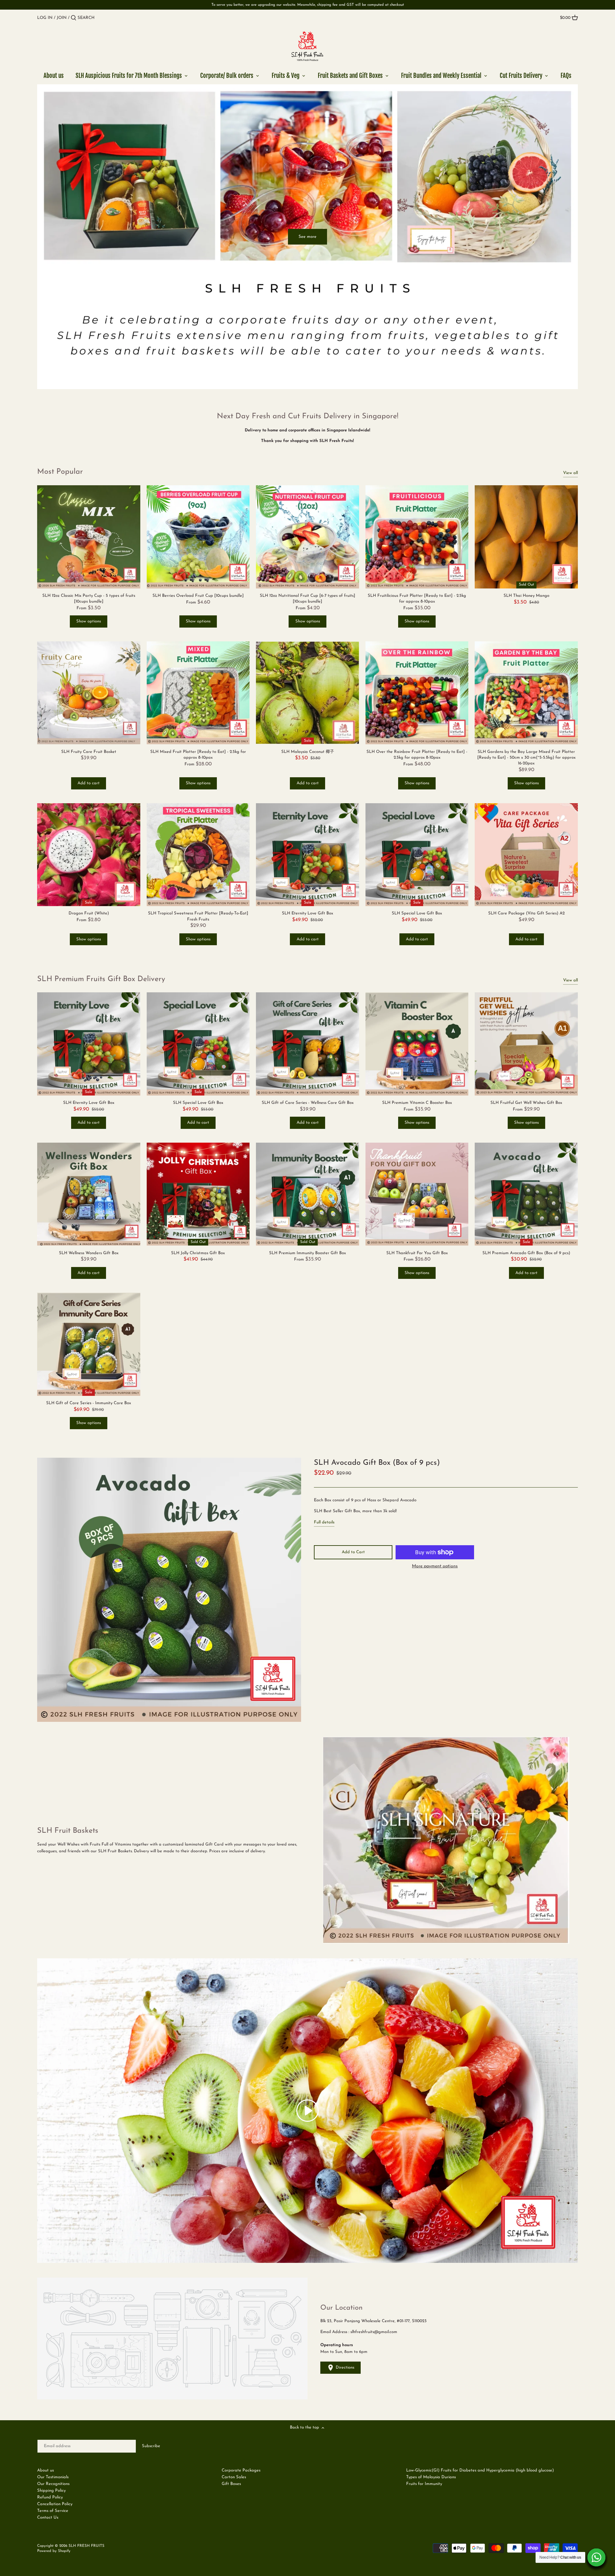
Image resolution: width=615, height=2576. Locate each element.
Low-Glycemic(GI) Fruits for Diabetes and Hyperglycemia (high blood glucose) (480, 2470)
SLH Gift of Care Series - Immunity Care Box (89, 1403)
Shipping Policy (51, 2491)
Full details (324, 1522)
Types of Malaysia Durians (431, 2477)
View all (570, 473)
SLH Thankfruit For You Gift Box (417, 1253)
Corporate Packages (241, 2470)
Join (62, 18)
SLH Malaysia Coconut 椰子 (308, 752)
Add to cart (89, 783)
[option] (307, 237)
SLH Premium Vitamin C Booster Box (417, 1103)
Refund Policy (50, 2497)
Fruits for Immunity (424, 2484)
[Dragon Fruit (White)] (89, 855)
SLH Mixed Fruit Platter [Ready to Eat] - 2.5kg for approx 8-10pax (198, 755)
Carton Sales (234, 2477)
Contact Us (48, 2518)
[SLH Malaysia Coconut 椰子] (307, 693)
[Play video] (307, 2111)
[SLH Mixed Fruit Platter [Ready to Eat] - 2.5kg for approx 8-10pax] (198, 693)
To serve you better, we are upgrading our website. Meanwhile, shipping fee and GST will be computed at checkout (308, 5)
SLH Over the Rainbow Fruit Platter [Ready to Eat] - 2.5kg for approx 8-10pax (417, 755)
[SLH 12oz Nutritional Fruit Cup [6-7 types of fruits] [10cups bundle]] (307, 537)
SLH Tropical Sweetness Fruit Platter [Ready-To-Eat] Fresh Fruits (198, 916)
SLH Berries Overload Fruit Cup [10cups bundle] (198, 596)
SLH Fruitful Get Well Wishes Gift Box (526, 1103)
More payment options (435, 1566)
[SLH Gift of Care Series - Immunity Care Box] (89, 1344)
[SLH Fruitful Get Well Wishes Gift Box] (526, 1044)
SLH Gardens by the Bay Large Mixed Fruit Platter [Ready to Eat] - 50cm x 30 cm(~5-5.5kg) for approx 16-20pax (526, 758)
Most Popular (60, 472)
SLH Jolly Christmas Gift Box (198, 1253)
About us (45, 2470)
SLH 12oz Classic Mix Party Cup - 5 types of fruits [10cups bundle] (89, 599)
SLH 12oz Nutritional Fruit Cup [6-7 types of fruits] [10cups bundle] (307, 599)
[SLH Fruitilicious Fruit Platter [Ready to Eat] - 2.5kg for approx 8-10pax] (417, 537)
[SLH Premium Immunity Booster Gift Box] (307, 1194)
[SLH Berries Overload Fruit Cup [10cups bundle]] (198, 537)
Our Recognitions (53, 2484)
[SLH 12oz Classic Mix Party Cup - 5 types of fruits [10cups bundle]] (89, 537)
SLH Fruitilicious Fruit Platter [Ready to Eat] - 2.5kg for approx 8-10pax (417, 599)
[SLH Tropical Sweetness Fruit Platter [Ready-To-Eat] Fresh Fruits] (198, 855)
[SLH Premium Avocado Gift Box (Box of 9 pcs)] (526, 1194)
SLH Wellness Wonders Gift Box (89, 1253)
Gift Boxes (231, 2484)
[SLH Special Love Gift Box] (417, 855)
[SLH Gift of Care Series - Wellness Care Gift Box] (307, 1044)
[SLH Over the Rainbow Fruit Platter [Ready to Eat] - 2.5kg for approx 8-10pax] (417, 693)
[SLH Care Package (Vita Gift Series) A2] (526, 855)
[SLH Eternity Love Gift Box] (307, 855)
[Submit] (74, 18)
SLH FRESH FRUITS (86, 2546)
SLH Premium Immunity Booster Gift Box (307, 1253)
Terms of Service (53, 2511)
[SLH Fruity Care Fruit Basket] (89, 693)
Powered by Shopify (54, 2551)
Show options (89, 621)
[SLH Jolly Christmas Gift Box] (198, 1194)
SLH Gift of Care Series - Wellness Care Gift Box (308, 1103)
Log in (45, 18)
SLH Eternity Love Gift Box (307, 913)
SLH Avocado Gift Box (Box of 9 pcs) (377, 1463)
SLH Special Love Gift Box (417, 913)
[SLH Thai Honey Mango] (526, 537)
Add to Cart (353, 1552)
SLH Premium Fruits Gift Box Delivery (101, 979)
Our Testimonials (53, 2477)
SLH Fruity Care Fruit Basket (89, 752)
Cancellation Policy (55, 2504)
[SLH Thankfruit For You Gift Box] (417, 1194)
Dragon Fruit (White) (89, 913)
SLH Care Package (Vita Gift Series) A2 (526, 913)
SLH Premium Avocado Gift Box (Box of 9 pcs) (526, 1253)
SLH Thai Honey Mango (526, 596)
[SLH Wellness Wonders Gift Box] (89, 1194)
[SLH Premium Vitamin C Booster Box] (417, 1044)
